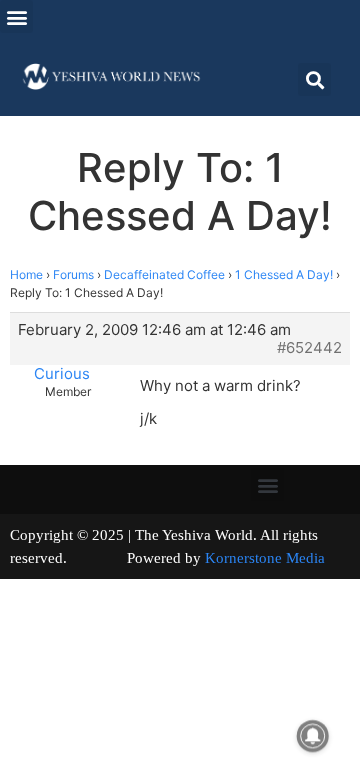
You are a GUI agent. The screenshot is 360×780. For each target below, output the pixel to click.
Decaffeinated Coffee (164, 274)
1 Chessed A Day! (284, 274)
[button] (16, 16)
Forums (73, 274)
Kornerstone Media (265, 558)
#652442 (309, 348)
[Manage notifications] (313, 736)
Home (26, 274)
